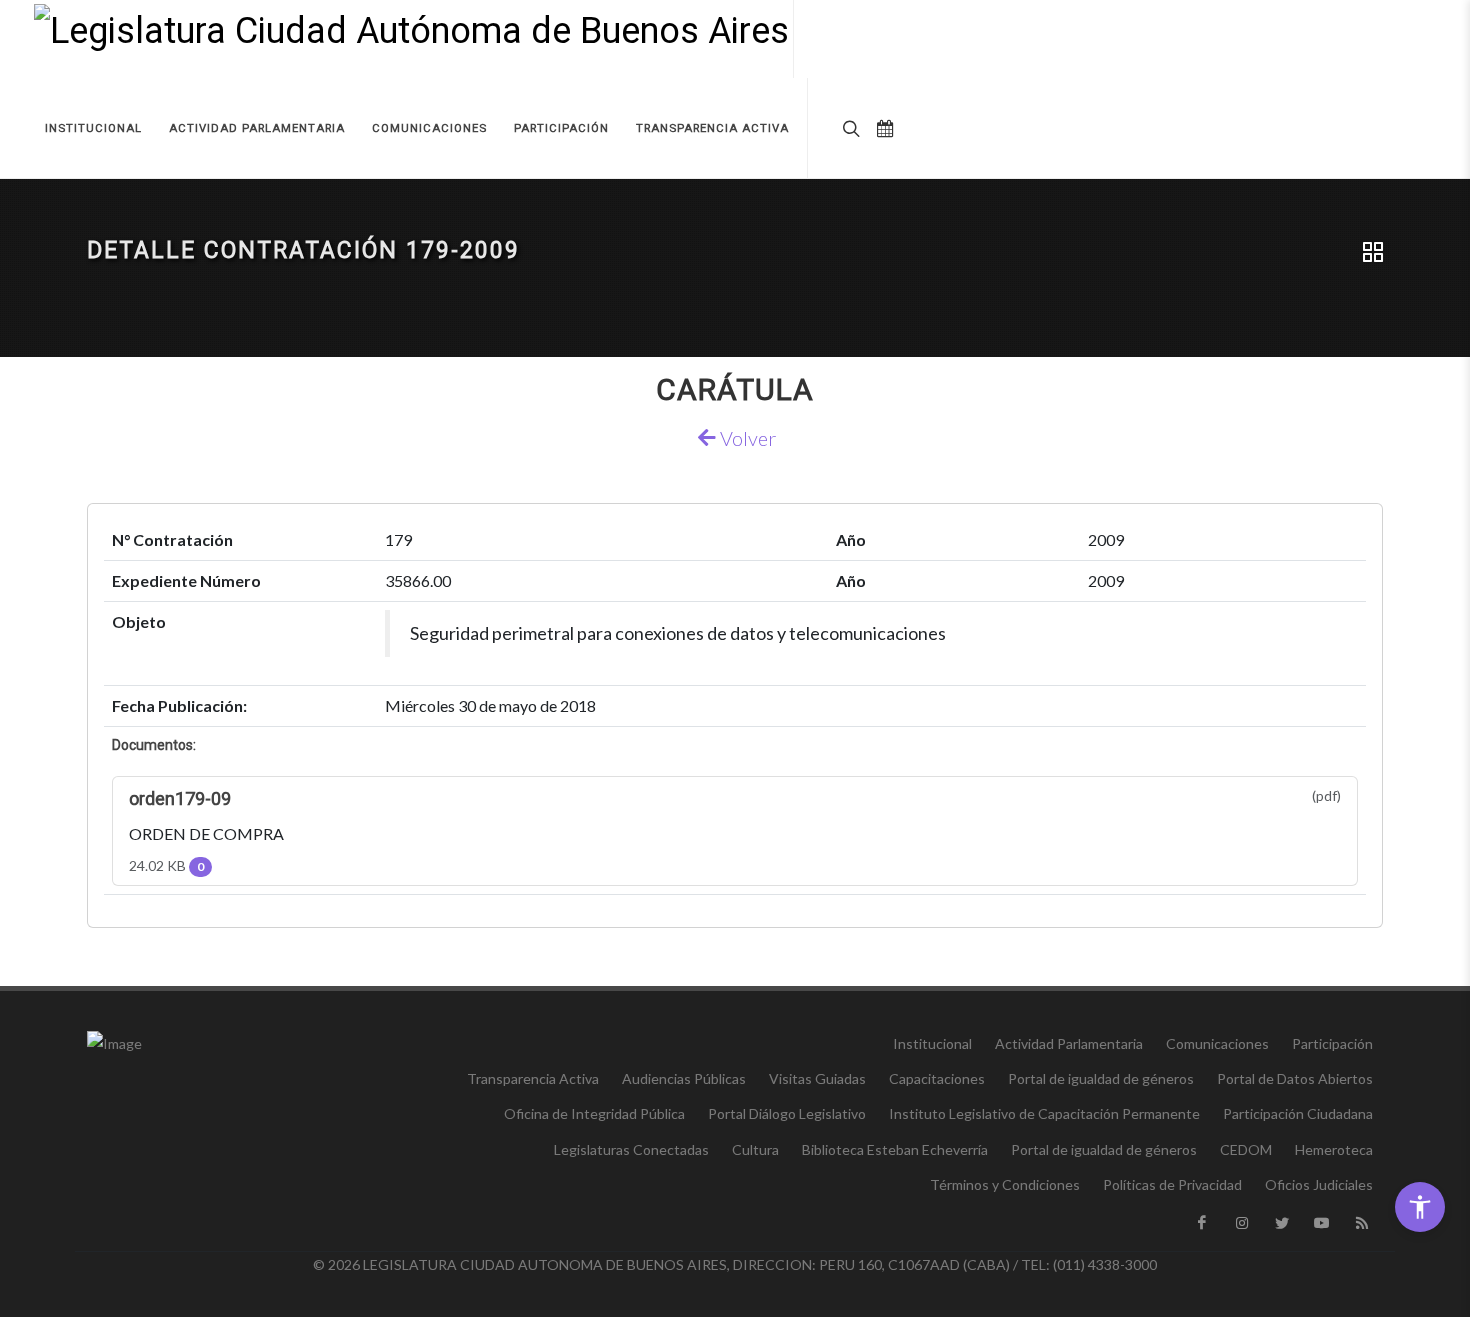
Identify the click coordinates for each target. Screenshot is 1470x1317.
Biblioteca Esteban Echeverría (895, 1149)
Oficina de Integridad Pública (594, 1113)
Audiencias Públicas (684, 1078)
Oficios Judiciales (1319, 1184)
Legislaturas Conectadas (631, 1149)
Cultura (755, 1149)
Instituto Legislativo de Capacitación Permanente (1044, 1113)
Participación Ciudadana (1298, 1113)
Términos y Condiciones (1005, 1184)
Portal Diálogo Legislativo (787, 1113)
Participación (1332, 1043)
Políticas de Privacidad (1172, 1184)
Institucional (932, 1043)
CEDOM (1246, 1149)
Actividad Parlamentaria (1069, 1043)
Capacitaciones (937, 1078)
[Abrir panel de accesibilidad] (1420, 1207)
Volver (746, 438)
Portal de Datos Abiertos (1295, 1078)
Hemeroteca (1334, 1149)
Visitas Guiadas (817, 1078)
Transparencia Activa (533, 1078)
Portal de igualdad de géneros (1101, 1078)
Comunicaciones (1217, 1043)
